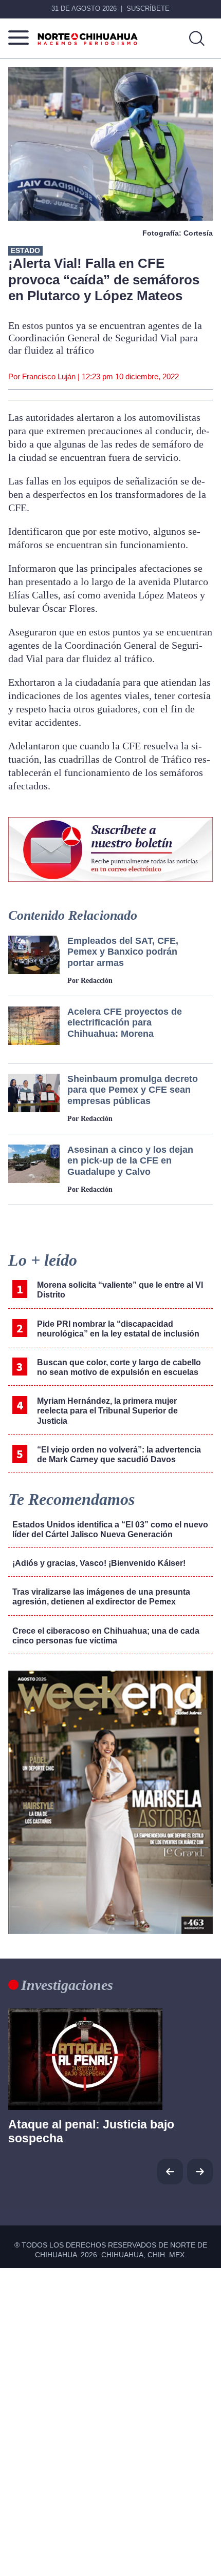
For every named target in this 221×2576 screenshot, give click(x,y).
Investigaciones (67, 1985)
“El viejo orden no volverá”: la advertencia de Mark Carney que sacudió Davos (119, 1455)
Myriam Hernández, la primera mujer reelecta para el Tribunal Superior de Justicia (107, 1411)
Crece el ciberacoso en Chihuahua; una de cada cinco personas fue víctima (106, 1636)
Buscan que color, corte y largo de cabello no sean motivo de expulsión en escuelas (119, 1367)
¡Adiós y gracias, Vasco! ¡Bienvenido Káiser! (99, 1563)
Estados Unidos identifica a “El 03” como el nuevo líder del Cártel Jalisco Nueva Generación (110, 1529)
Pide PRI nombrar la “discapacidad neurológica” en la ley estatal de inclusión (119, 1329)
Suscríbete (148, 8)
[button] (200, 2172)
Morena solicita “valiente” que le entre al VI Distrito (120, 1290)
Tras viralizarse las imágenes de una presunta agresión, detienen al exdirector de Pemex (101, 1597)
